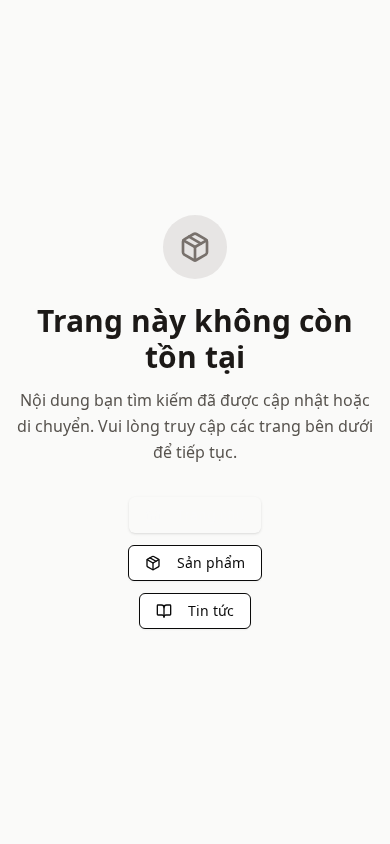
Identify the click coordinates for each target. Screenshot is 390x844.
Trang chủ (211, 514)
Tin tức (211, 610)
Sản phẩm (211, 562)
